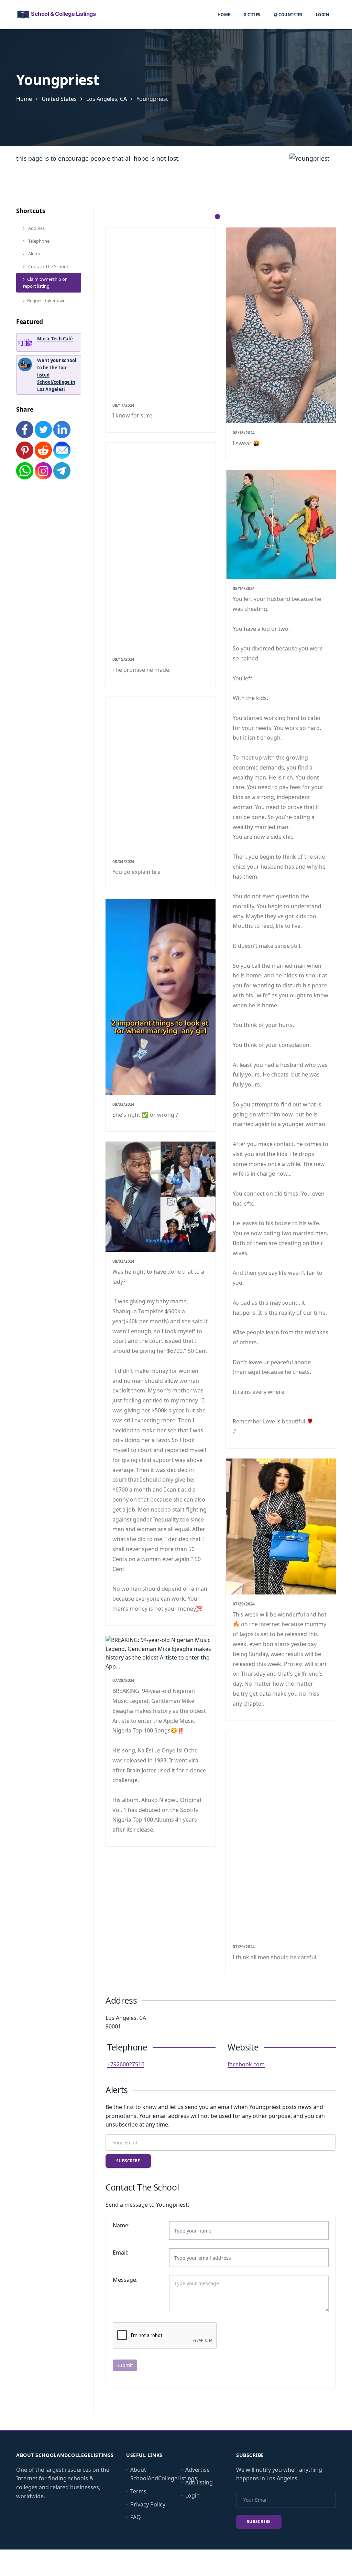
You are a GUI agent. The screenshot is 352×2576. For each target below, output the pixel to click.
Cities (253, 15)
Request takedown (46, 300)
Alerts (34, 254)
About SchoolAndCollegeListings (164, 2474)
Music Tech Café (55, 339)
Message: (125, 2280)
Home (224, 15)
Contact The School (47, 266)
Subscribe (128, 2161)
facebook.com (246, 2064)
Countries (290, 14)
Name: (121, 2225)
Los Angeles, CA (107, 99)
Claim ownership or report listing (45, 283)
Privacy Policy (148, 2504)
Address (36, 228)
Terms (138, 2491)
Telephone (38, 241)
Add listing (199, 2482)
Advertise (197, 2470)
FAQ (136, 2517)
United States (59, 99)
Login (322, 14)
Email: (120, 2252)
